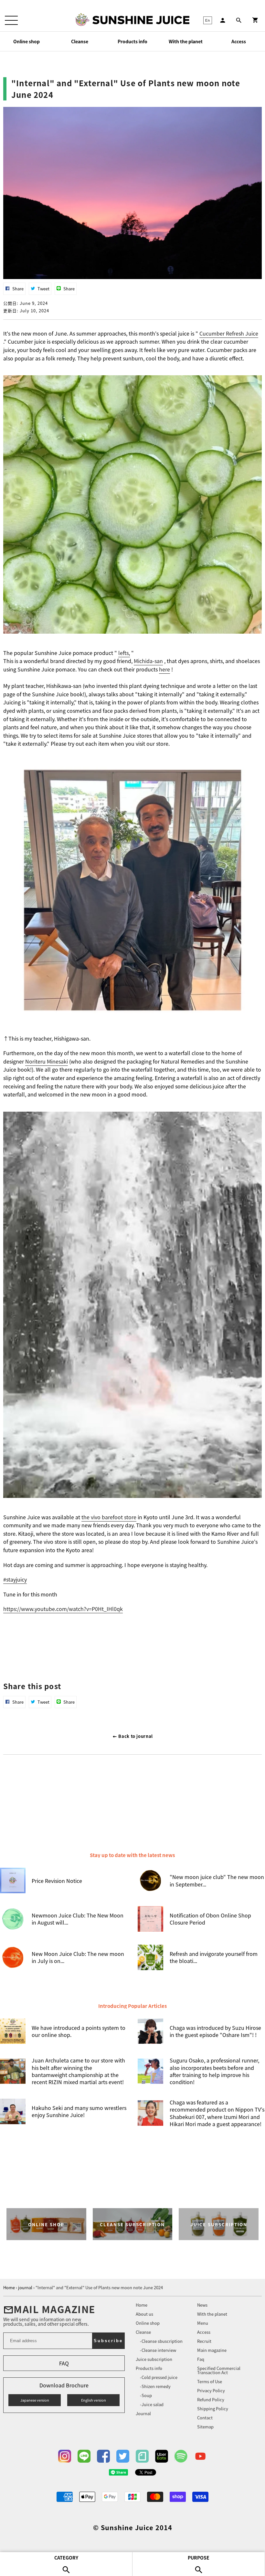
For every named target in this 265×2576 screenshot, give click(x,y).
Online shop (26, 41)
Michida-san (148, 661)
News (202, 2305)
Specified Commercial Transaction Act (219, 2370)
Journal (143, 2413)
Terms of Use (210, 2381)
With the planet (186, 41)
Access (239, 41)
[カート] (255, 20)
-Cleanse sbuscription (161, 2341)
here (164, 669)
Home (142, 2305)
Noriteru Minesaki (47, 1061)
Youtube (200, 2456)
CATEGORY (66, 2558)
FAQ (64, 2363)
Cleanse (80, 41)
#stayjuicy (15, 1579)
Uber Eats (162, 2456)
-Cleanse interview (158, 2350)
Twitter (123, 2456)
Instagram (65, 2456)
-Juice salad (152, 2404)
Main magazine (212, 2350)
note (142, 2456)
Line (84, 2456)
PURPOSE (199, 2558)
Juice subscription (154, 2359)
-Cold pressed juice (159, 2377)
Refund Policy (211, 2399)
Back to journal (135, 1736)
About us (144, 2314)
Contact (205, 2418)
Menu (203, 2323)
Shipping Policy (213, 2409)
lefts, (124, 653)
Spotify (181, 2456)
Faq (201, 2359)
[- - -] (11, 20)
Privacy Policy (211, 2390)
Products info (132, 41)
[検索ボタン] (239, 20)
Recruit (204, 2341)
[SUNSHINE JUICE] (141, 20)
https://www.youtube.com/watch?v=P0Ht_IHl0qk (63, 1609)
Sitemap (205, 2427)
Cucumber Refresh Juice (229, 333)
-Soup (146, 2395)
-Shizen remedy (155, 2386)
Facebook (103, 2456)
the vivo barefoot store (109, 1517)
